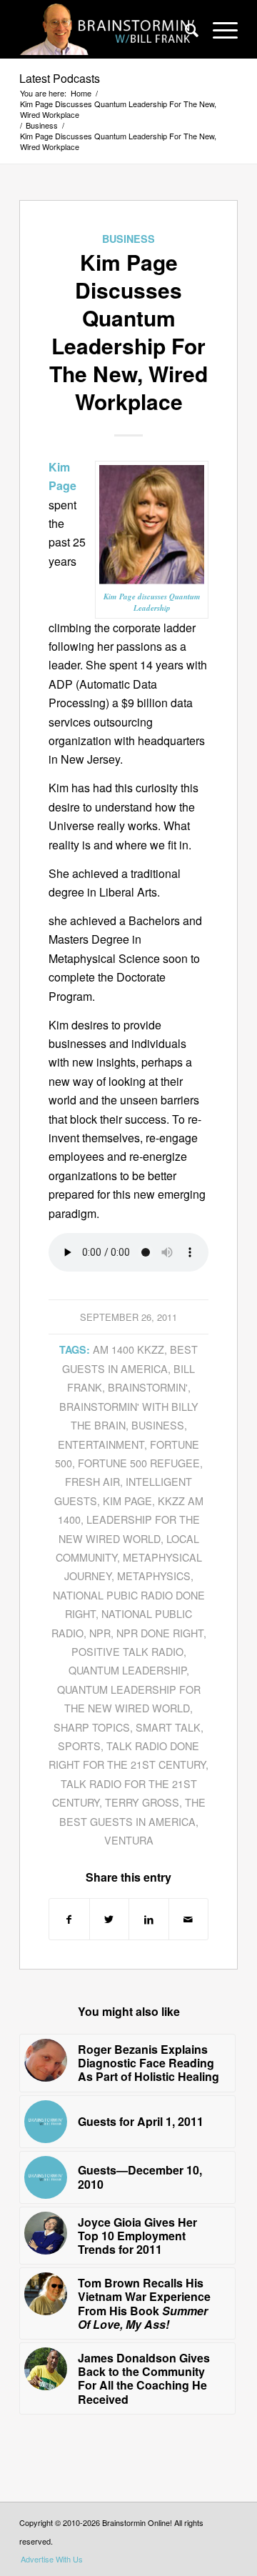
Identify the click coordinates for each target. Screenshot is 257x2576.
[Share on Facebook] (69, 1919)
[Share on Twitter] (110, 1919)
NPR (100, 1633)
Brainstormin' (148, 1387)
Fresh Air (92, 1481)
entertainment (101, 1444)
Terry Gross (142, 1802)
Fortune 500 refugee (139, 1463)
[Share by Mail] (189, 1919)
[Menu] (218, 29)
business (158, 1425)
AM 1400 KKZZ (128, 1349)
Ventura (129, 1840)
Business (128, 239)
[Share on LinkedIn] (149, 1919)
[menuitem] (185, 29)
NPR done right (160, 1633)
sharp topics (92, 1727)
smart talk (168, 1727)
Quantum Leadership (127, 1670)
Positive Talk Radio (127, 1651)
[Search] (185, 29)
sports (79, 1746)
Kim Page (127, 1501)
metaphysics (154, 1576)
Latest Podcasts (60, 78)
